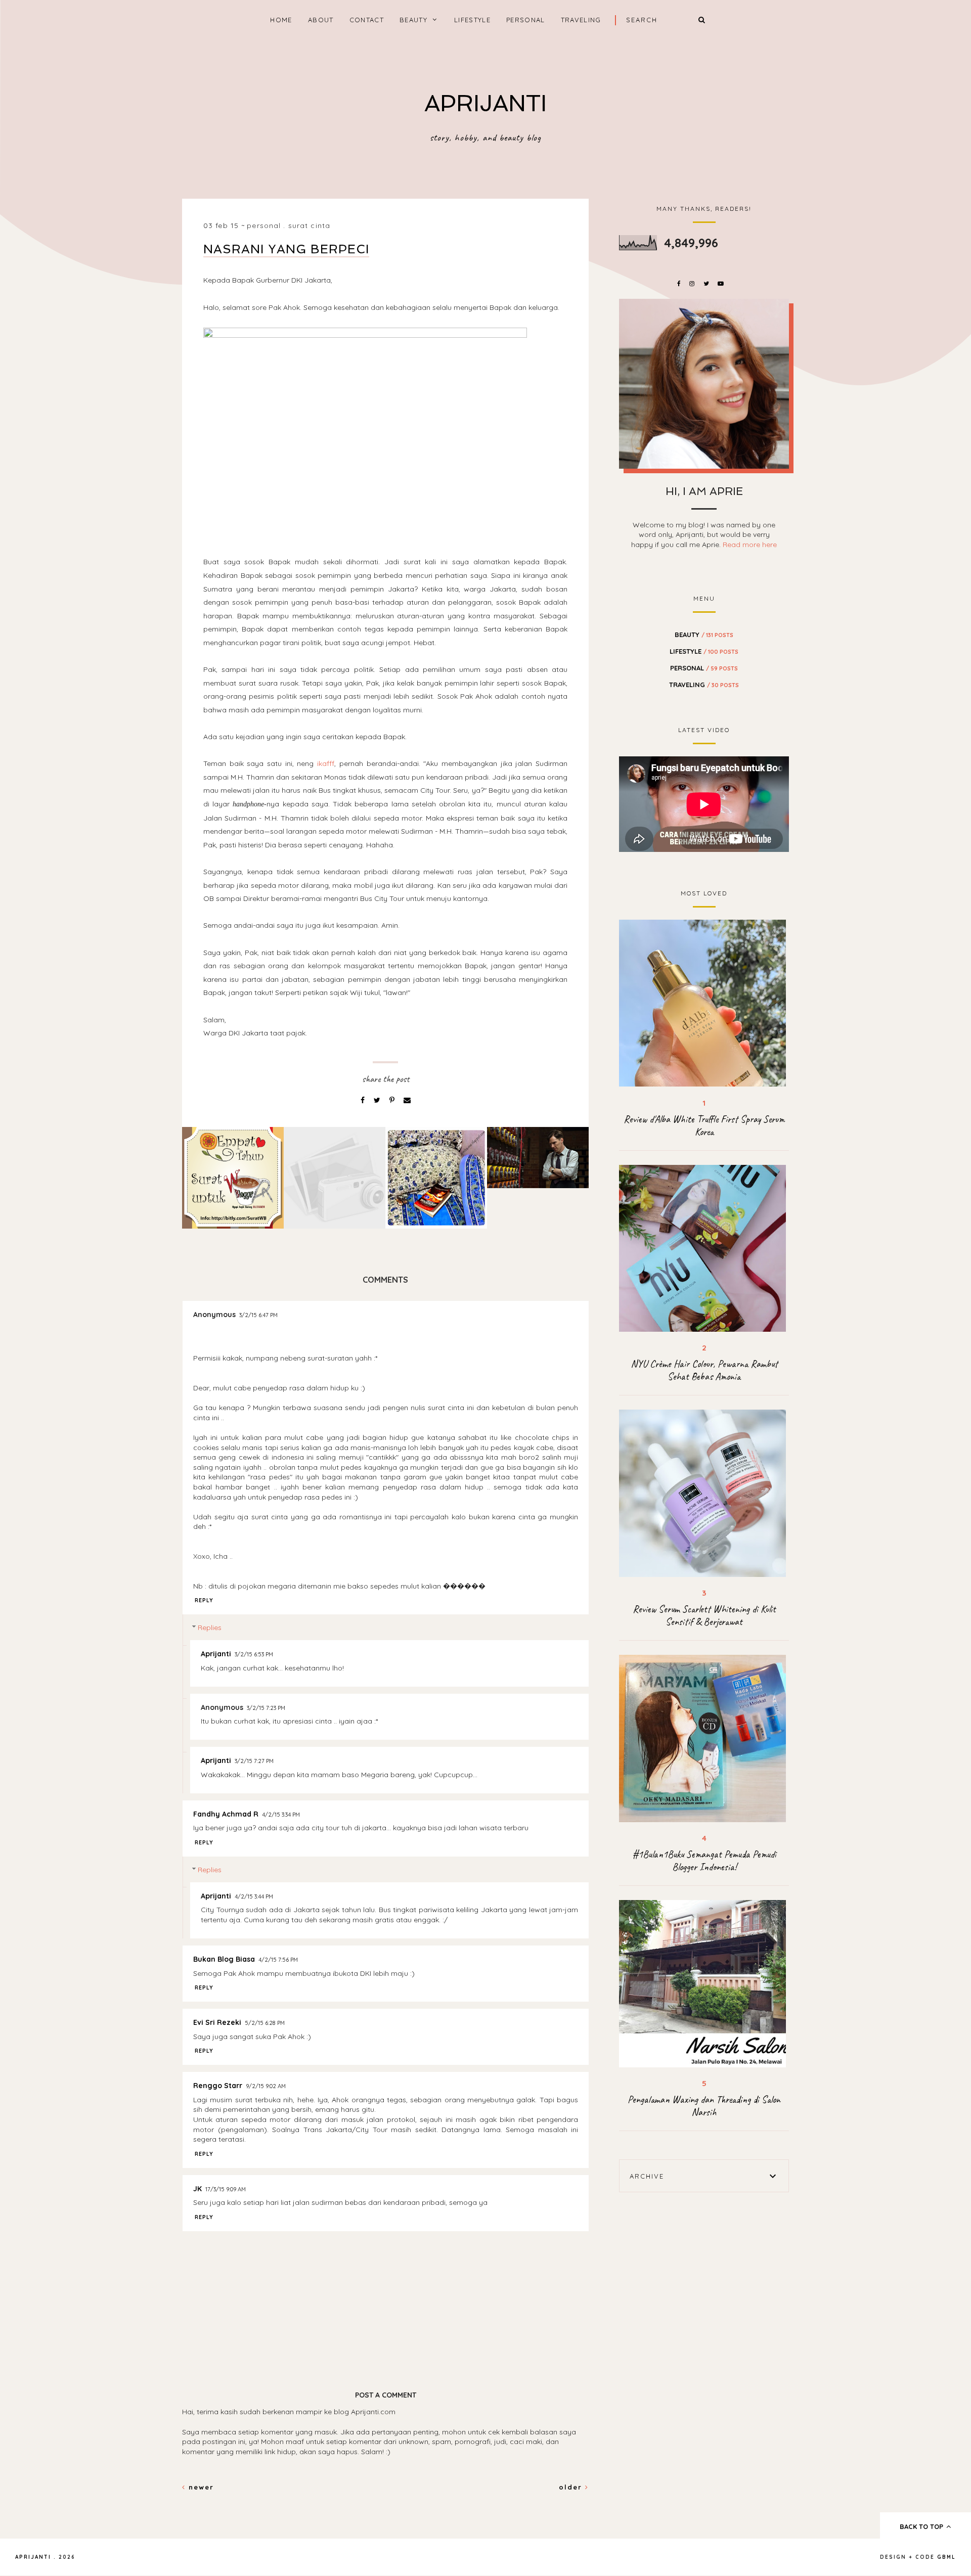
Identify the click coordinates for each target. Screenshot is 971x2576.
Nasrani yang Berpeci (286, 249)
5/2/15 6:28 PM (265, 2023)
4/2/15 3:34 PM (281, 1815)
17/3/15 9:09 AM (226, 2189)
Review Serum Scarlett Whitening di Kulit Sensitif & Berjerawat (704, 1615)
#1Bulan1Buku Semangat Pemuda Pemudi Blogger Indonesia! (704, 1861)
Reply (204, 1600)
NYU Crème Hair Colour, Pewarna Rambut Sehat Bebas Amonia (704, 1370)
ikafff (326, 763)
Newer (200, 2487)
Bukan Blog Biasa (224, 1959)
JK (197, 2189)
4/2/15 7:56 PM (278, 1960)
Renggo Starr (218, 2086)
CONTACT (367, 20)
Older (572, 2487)
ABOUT (321, 20)
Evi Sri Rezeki (217, 2022)
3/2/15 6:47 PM (258, 1315)
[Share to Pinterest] (393, 1100)
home (281, 20)
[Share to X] (378, 1100)
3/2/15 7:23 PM (266, 1708)
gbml (946, 2557)
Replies (210, 1628)
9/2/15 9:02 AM (266, 2086)
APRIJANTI (485, 103)
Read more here (750, 545)
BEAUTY (413, 20)
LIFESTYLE (472, 20)
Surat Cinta (309, 225)
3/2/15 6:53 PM (254, 1654)
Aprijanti (216, 1654)
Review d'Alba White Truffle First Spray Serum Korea (704, 1125)
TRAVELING (581, 20)
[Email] (407, 1100)
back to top (922, 2526)
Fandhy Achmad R (226, 1814)
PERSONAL (525, 20)
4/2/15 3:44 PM (254, 1896)
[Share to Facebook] (364, 1100)
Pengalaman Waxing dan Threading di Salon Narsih (704, 2106)
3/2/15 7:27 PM (254, 1761)
